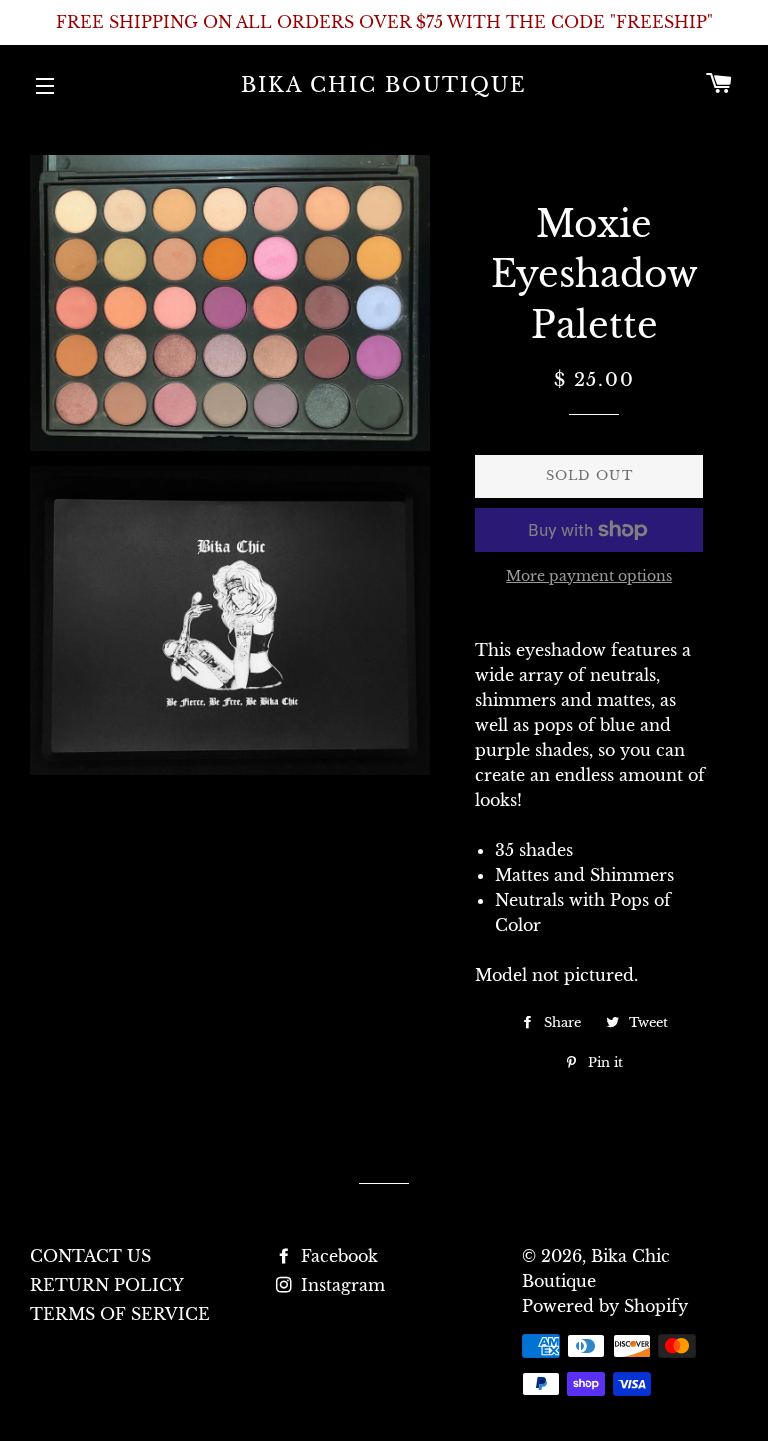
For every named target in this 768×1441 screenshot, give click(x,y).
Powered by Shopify (605, 1306)
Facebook (337, 1256)
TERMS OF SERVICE (120, 1314)
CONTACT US (90, 1256)
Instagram (340, 1285)
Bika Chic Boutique (384, 85)
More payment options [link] (589, 576)
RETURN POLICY (107, 1285)
